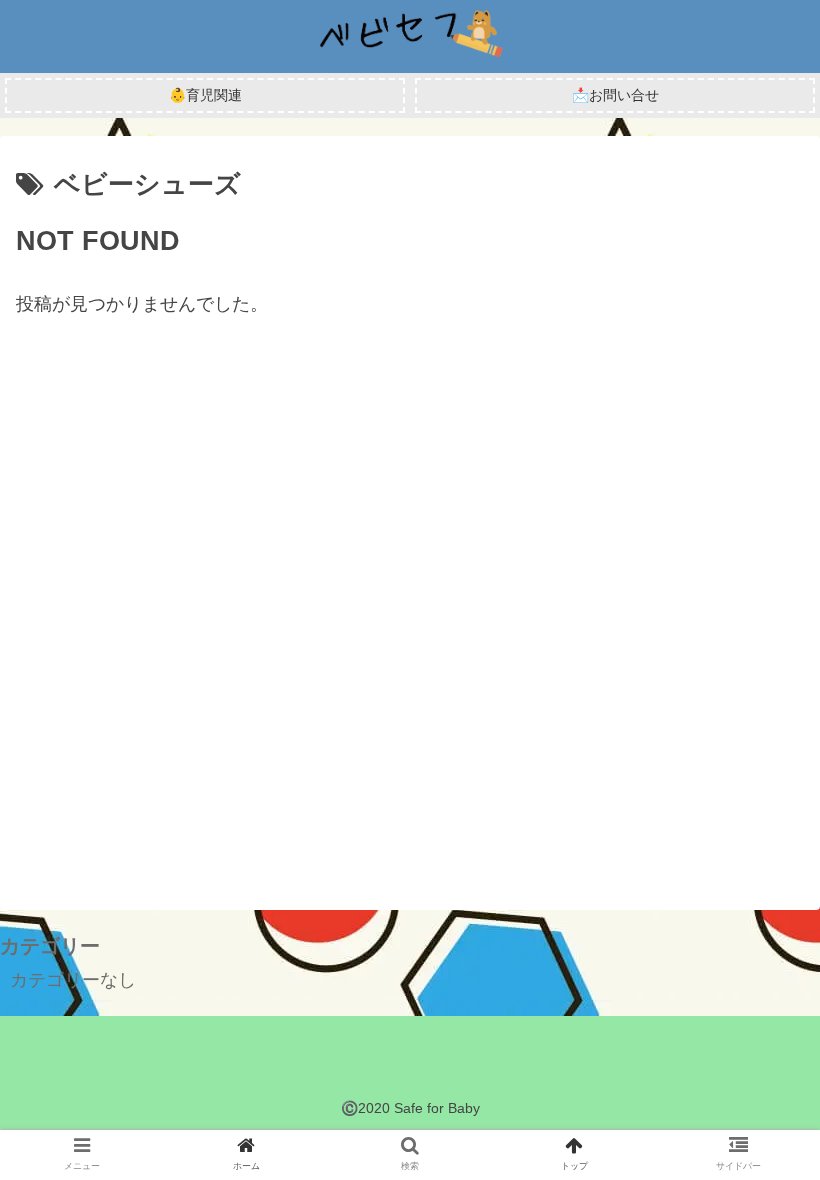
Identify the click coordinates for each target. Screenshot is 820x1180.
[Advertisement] (410, 589)
